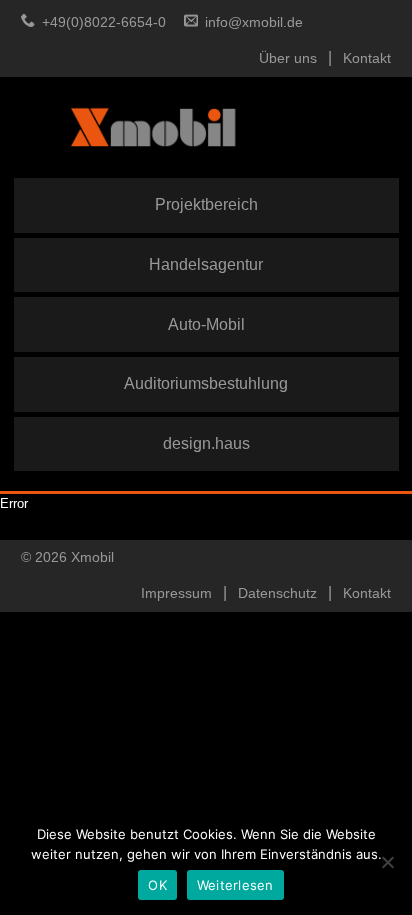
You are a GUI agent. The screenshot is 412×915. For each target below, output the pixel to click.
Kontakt (367, 58)
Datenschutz (277, 593)
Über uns (288, 58)
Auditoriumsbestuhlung (206, 383)
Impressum (176, 593)
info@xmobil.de (254, 22)
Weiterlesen (235, 885)
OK (157, 885)
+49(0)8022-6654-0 (104, 22)
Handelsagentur (206, 264)
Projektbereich (206, 204)
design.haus (206, 443)
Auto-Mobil (206, 324)
